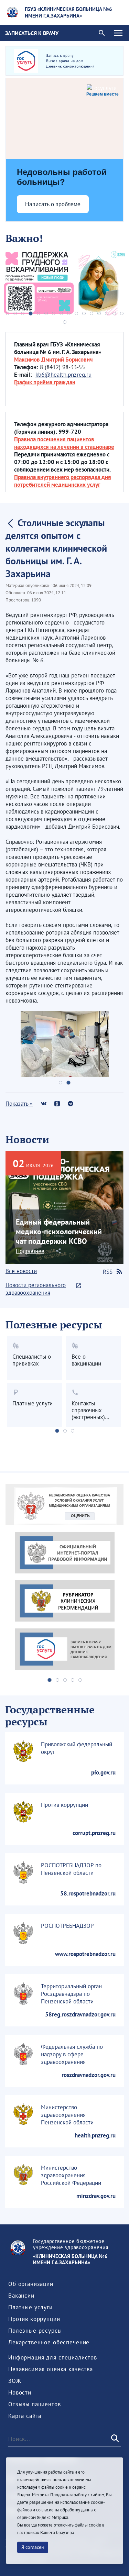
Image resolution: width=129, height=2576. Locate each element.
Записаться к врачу (32, 33)
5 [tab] (39, 313)
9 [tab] (69, 313)
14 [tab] (107, 313)
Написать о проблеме (53, 204)
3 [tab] (23, 313)
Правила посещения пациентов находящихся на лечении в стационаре (64, 443)
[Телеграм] (70, 1103)
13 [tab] (99, 313)
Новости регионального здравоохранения (36, 1289)
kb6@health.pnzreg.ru (63, 375)
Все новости (21, 1271)
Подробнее (30, 1251)
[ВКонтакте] (44, 1103)
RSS (108, 1272)
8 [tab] (61, 313)
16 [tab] (122, 313)
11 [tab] (84, 313)
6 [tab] (46, 313)
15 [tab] (114, 313)
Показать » (19, 1104)
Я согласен (33, 2547)
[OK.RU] (57, 1103)
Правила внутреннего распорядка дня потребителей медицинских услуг (63, 481)
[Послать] (114, 2439)
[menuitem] (31, 2284)
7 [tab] (54, 313)
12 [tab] (92, 313)
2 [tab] (15, 313)
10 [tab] (76, 313)
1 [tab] (8, 313)
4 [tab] (31, 313)
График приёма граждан (45, 382)
